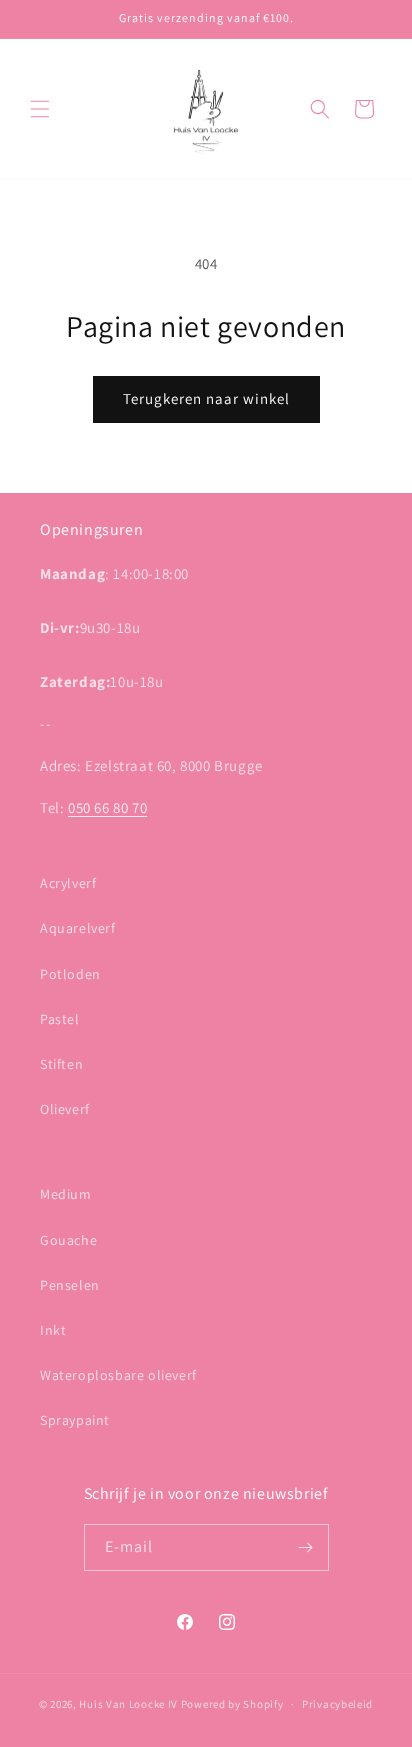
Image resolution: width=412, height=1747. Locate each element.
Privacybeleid (337, 1704)
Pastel (60, 1019)
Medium (66, 1194)
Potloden (70, 974)
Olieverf (65, 1109)
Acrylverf (68, 883)
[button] (40, 109)
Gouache (68, 1240)
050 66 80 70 (107, 807)
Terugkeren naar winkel (206, 398)
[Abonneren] (306, 1547)
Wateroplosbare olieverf (118, 1375)
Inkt (53, 1330)
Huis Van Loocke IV (128, 1704)
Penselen (70, 1285)
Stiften (61, 1064)
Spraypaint (75, 1420)
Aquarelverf (78, 928)
